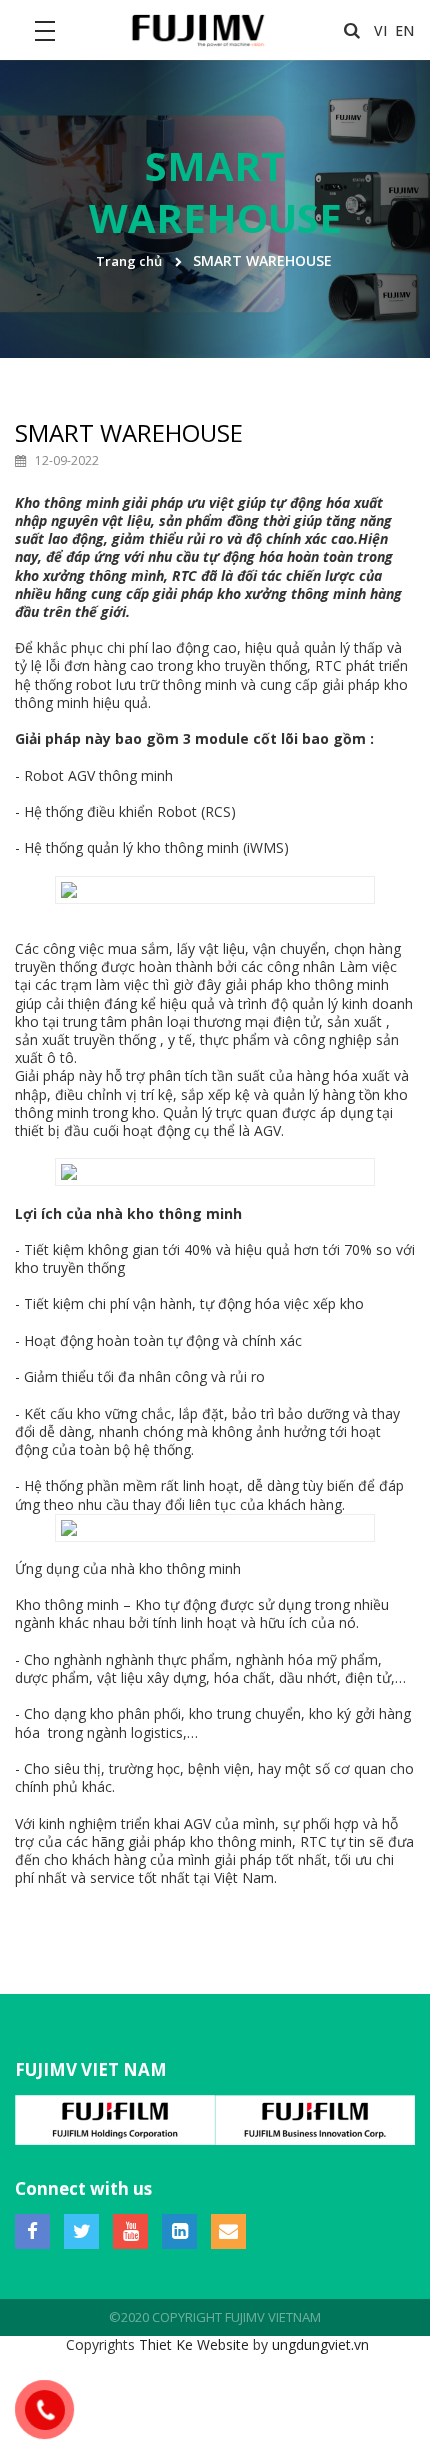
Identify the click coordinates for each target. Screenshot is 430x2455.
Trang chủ (129, 261)
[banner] (196, 28)
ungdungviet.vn (320, 2344)
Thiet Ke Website (194, 2344)
